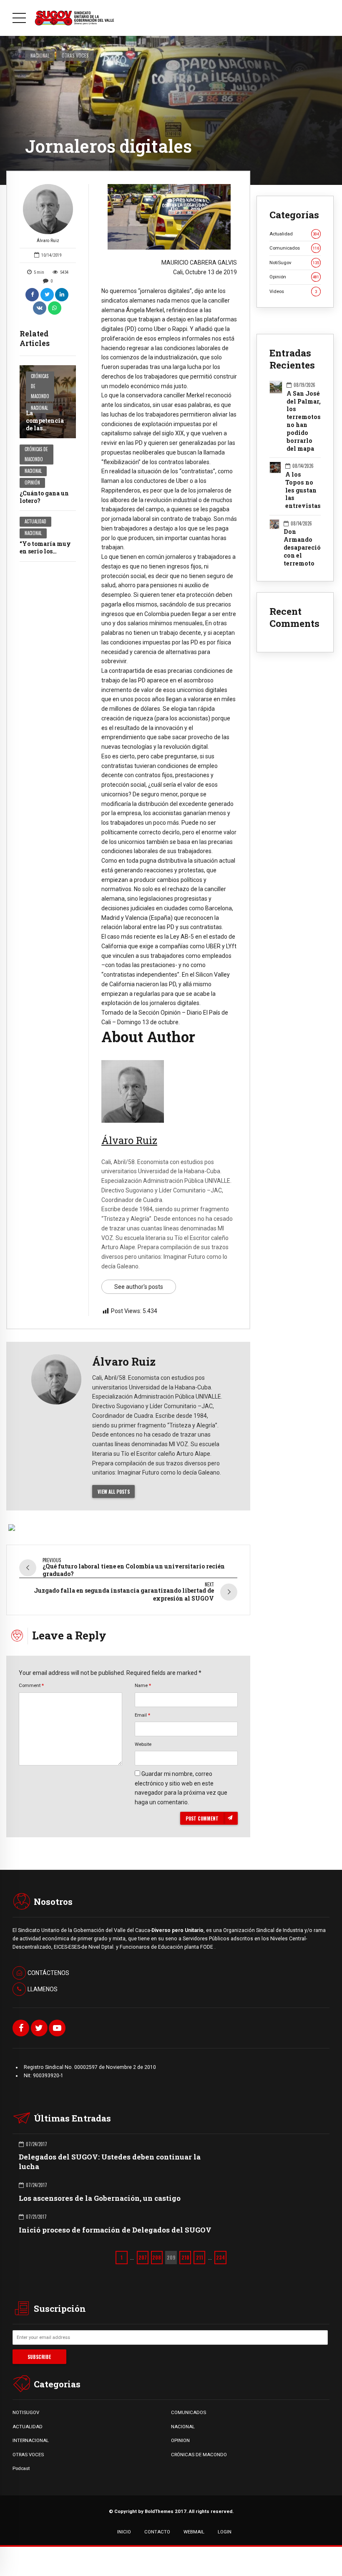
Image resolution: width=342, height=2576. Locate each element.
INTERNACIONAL (31, 2440)
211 (200, 2257)
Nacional (40, 55)
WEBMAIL (194, 2532)
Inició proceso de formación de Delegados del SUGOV (115, 2230)
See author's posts (139, 1287)
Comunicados (294, 248)
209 (171, 2257)
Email (142, 1715)
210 (185, 2257)
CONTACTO (157, 2532)
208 (157, 2257)
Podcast (21, 2468)
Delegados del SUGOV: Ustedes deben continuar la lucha (110, 2161)
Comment (31, 1685)
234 (220, 2257)
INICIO (124, 2532)
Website (143, 1744)
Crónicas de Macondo (40, 386)
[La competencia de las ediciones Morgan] (48, 402)
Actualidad (35, 521)
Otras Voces (75, 55)
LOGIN (225, 2532)
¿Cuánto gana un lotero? (44, 497)
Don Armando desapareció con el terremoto (302, 548)
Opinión (32, 482)
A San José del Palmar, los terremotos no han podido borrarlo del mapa (304, 421)
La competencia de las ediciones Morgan (45, 428)
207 (143, 2257)
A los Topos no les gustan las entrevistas (303, 490)
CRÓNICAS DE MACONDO (199, 2455)
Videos (293, 291)
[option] (169, 217)
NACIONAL (183, 2427)
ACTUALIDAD (28, 2427)
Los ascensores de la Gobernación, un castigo (100, 2198)
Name (143, 1685)
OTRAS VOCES (28, 2455)
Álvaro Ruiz (48, 241)
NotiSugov (294, 263)
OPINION (180, 2440)
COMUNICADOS (189, 2412)
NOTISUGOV (26, 2412)
